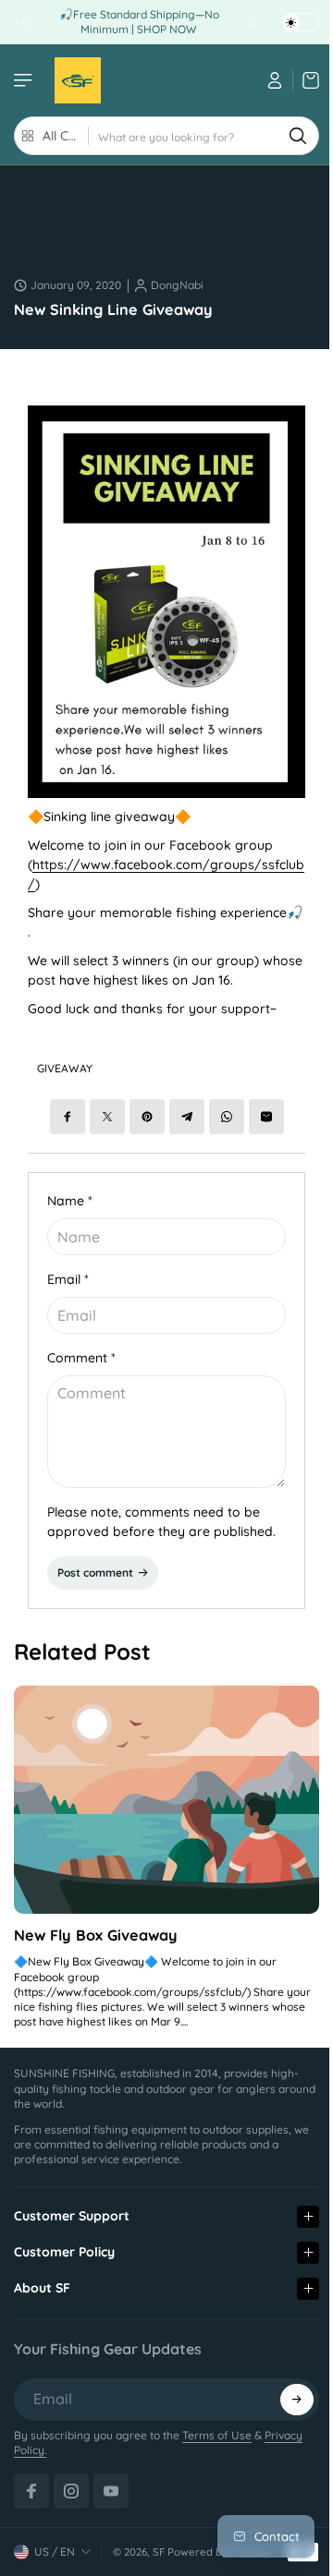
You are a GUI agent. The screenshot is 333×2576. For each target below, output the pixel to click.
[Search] (298, 136)
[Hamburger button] (25, 80)
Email (68, 1279)
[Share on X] (107, 1117)
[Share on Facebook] (68, 1117)
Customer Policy (64, 2231)
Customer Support (72, 2195)
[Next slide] (253, 22)
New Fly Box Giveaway (96, 1935)
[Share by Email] (266, 1117)
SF (159, 2532)
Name (70, 1201)
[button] (288, 2379)
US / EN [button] (55, 2531)
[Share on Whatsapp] (227, 1117)
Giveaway (65, 1068)
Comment (81, 1358)
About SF (42, 2268)
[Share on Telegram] (187, 1117)
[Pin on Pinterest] (147, 1117)
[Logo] (78, 80)
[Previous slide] (25, 22)
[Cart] (306, 80)
